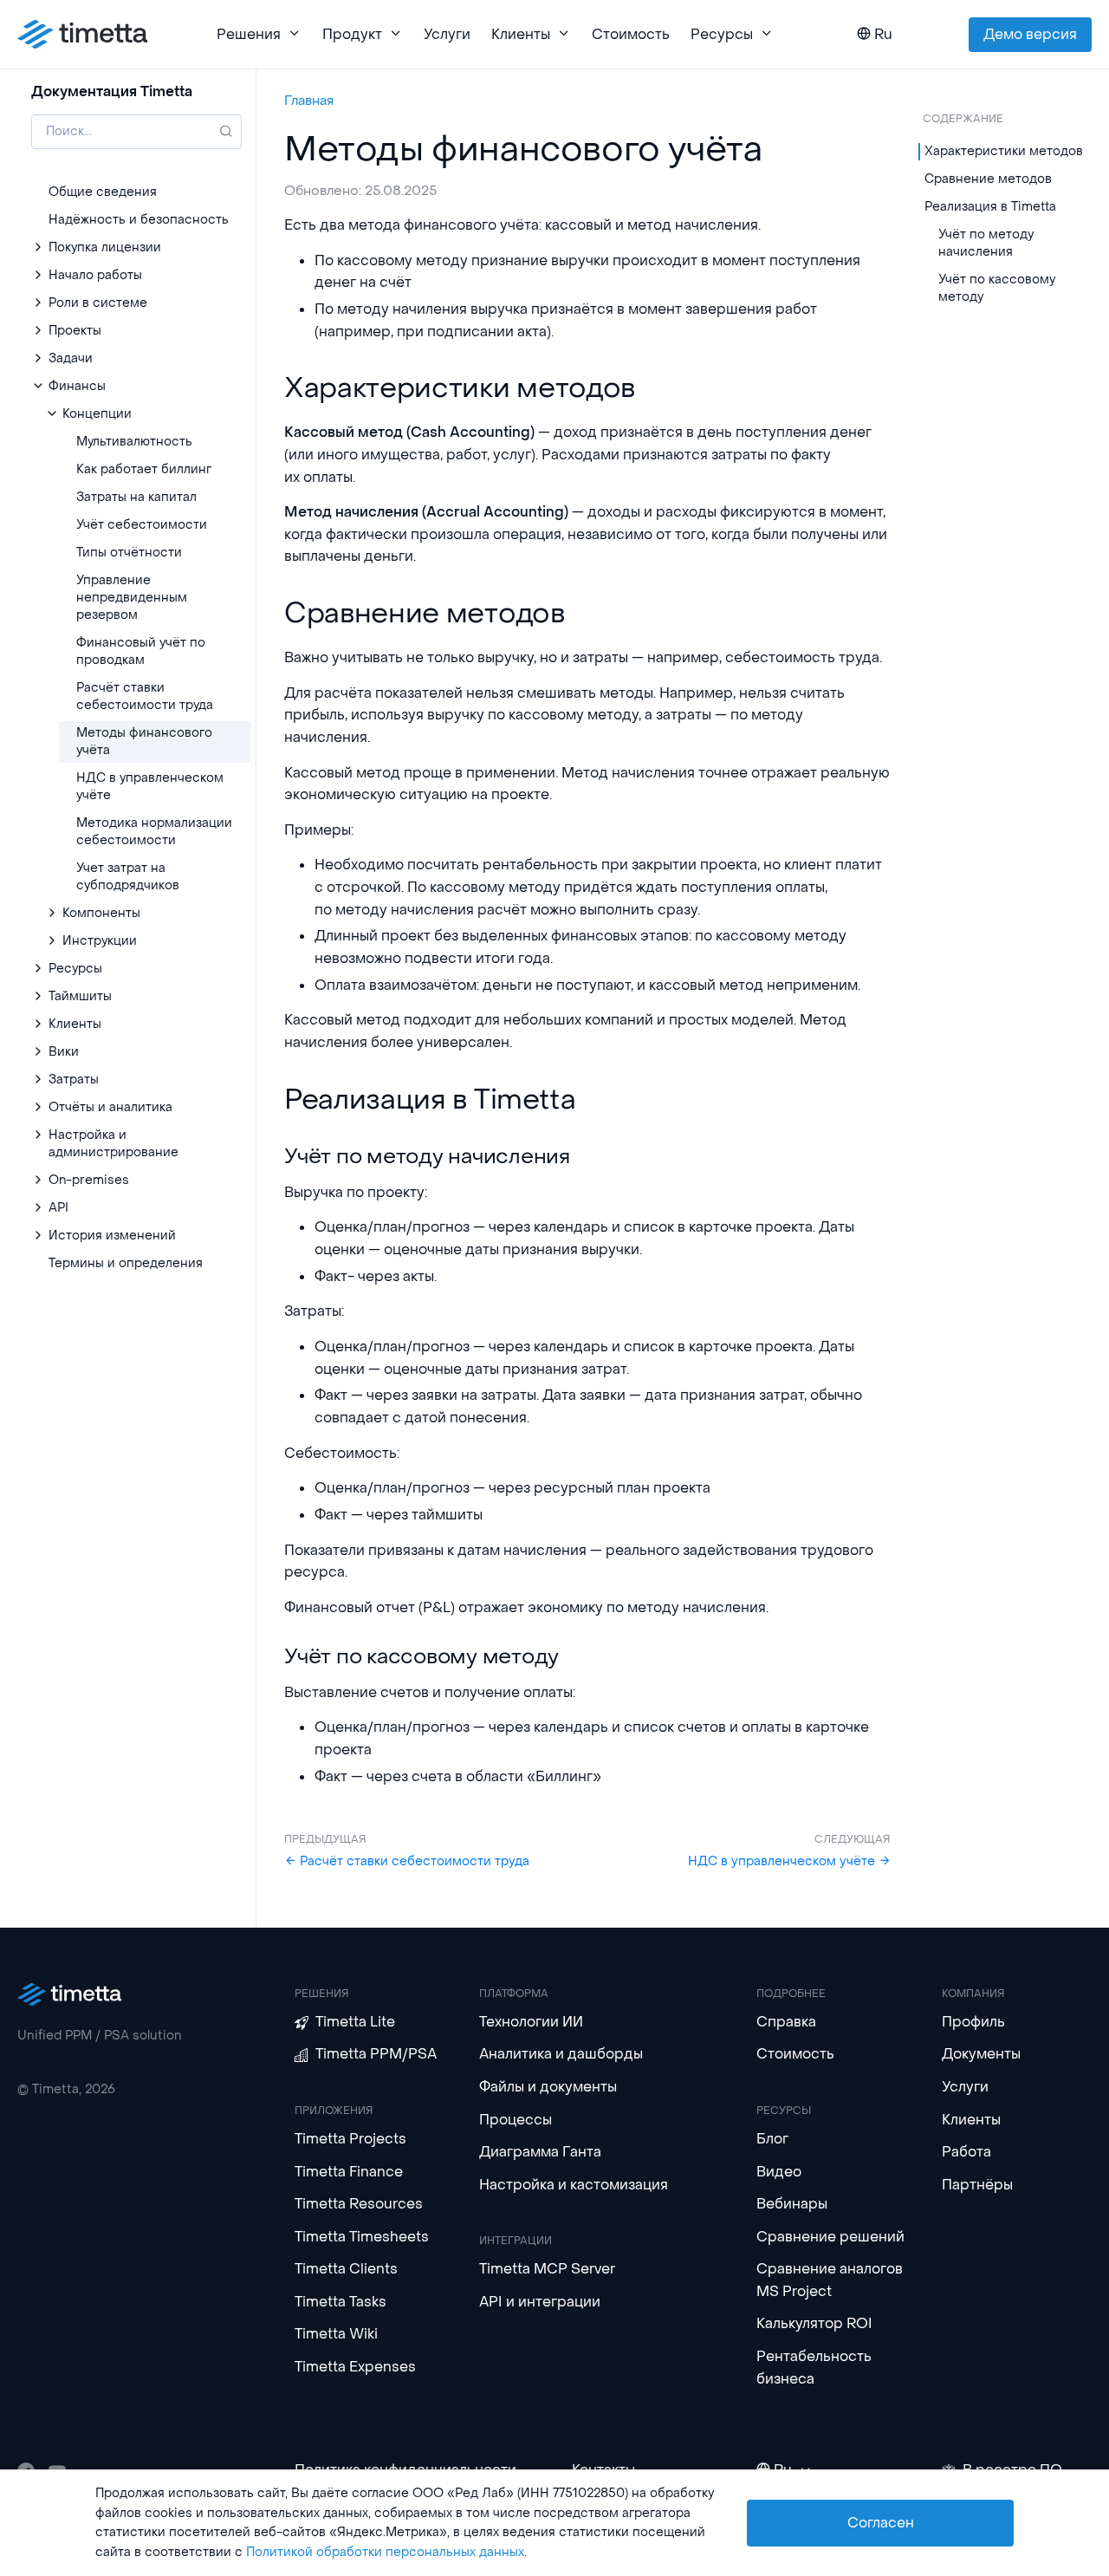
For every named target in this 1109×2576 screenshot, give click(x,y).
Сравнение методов (988, 179)
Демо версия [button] (1030, 34)
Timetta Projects (350, 2139)
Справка (786, 2022)
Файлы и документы (548, 2087)
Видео (779, 2172)
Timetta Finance (349, 2172)
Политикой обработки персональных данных (385, 2552)
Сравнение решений (830, 2237)
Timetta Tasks (340, 2302)
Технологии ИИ (531, 2022)
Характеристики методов (1004, 151)
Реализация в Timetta (990, 207)
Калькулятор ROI (814, 2323)
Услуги (447, 34)
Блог (772, 2139)
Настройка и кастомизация (574, 2185)
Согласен (881, 2523)
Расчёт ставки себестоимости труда (413, 1861)
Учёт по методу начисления (986, 243)
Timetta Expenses (355, 2367)
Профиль (973, 2022)
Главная (309, 101)
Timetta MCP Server (547, 2269)
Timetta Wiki (336, 2334)
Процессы (516, 2120)
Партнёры (977, 2185)
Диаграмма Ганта (540, 2152)
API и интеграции (540, 2302)
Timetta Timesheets (362, 2237)
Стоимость (631, 34)
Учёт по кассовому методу (997, 288)
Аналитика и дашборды (561, 2054)
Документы (981, 2054)
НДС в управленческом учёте (783, 1861)
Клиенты (971, 2120)
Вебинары (792, 2204)
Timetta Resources (359, 2204)
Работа (966, 2152)
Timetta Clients (346, 2269)
